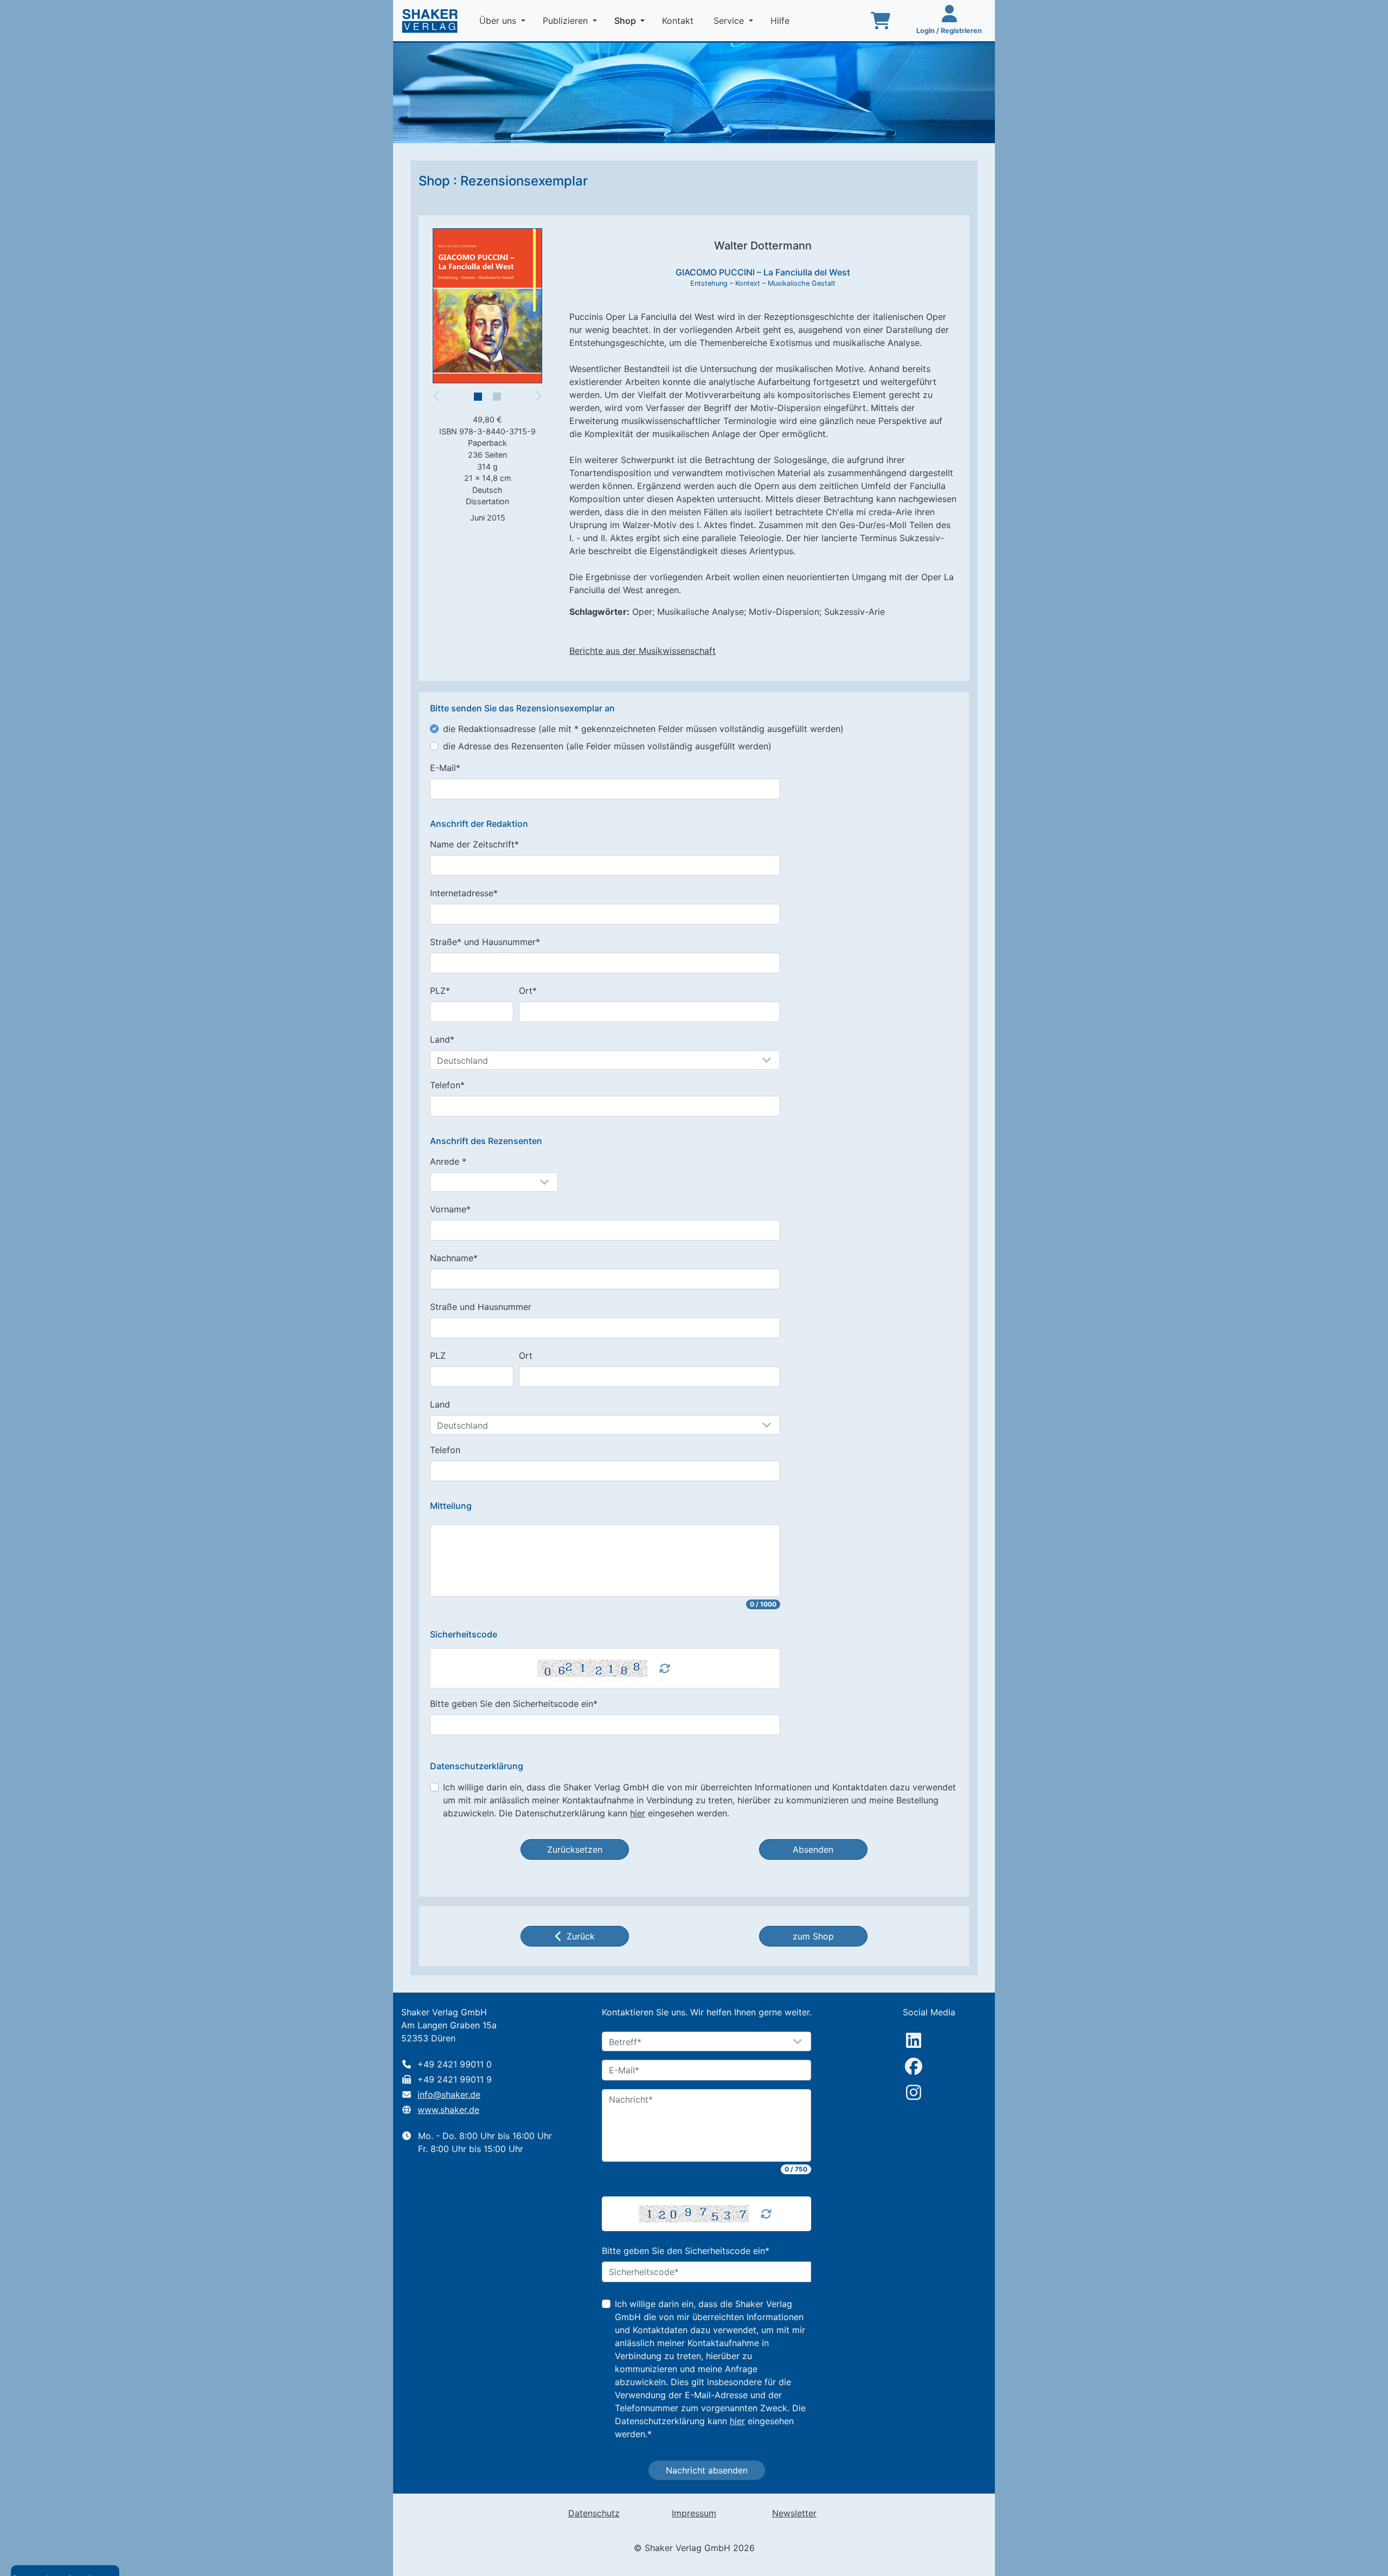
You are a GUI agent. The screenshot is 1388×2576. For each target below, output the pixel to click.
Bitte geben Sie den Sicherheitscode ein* (514, 1704)
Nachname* (454, 1258)
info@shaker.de (449, 2095)
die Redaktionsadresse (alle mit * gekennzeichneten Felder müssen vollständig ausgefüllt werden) (643, 729)
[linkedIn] (914, 2040)
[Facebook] (914, 2066)
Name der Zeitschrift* (474, 844)
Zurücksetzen (575, 1849)
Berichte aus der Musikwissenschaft (642, 651)
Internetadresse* (464, 893)
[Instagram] (914, 2092)
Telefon (445, 1450)
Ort (526, 1356)
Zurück (581, 1936)
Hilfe (781, 21)
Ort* (528, 991)
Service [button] (730, 21)
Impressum (694, 2513)
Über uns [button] (499, 21)
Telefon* (447, 1085)
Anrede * (448, 1161)
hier (638, 1813)
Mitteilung (451, 1506)
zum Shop (813, 1936)
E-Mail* (445, 768)
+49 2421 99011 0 (455, 2064)
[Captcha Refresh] (665, 1668)
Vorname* (450, 1209)
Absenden (813, 1849)
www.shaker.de (448, 2110)
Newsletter (794, 2513)
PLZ (438, 1356)
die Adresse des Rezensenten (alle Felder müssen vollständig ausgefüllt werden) (607, 746)
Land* (442, 1039)
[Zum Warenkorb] (881, 21)
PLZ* (440, 991)
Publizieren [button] (567, 21)
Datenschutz (594, 2513)
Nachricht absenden (707, 2470)
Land (440, 1404)
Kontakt (679, 21)
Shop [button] (632, 20)
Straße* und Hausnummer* (485, 942)
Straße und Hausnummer (481, 1307)
